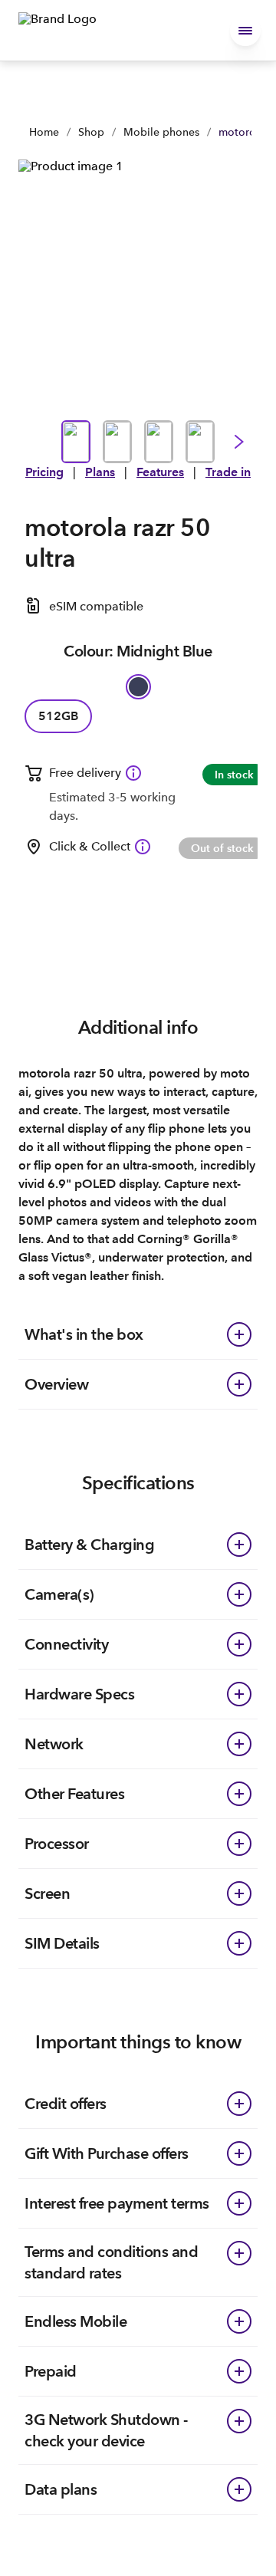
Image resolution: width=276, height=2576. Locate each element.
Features (160, 472)
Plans (100, 472)
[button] (245, 31)
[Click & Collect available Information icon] (143, 847)
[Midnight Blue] (138, 687)
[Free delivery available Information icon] (133, 773)
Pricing (44, 472)
